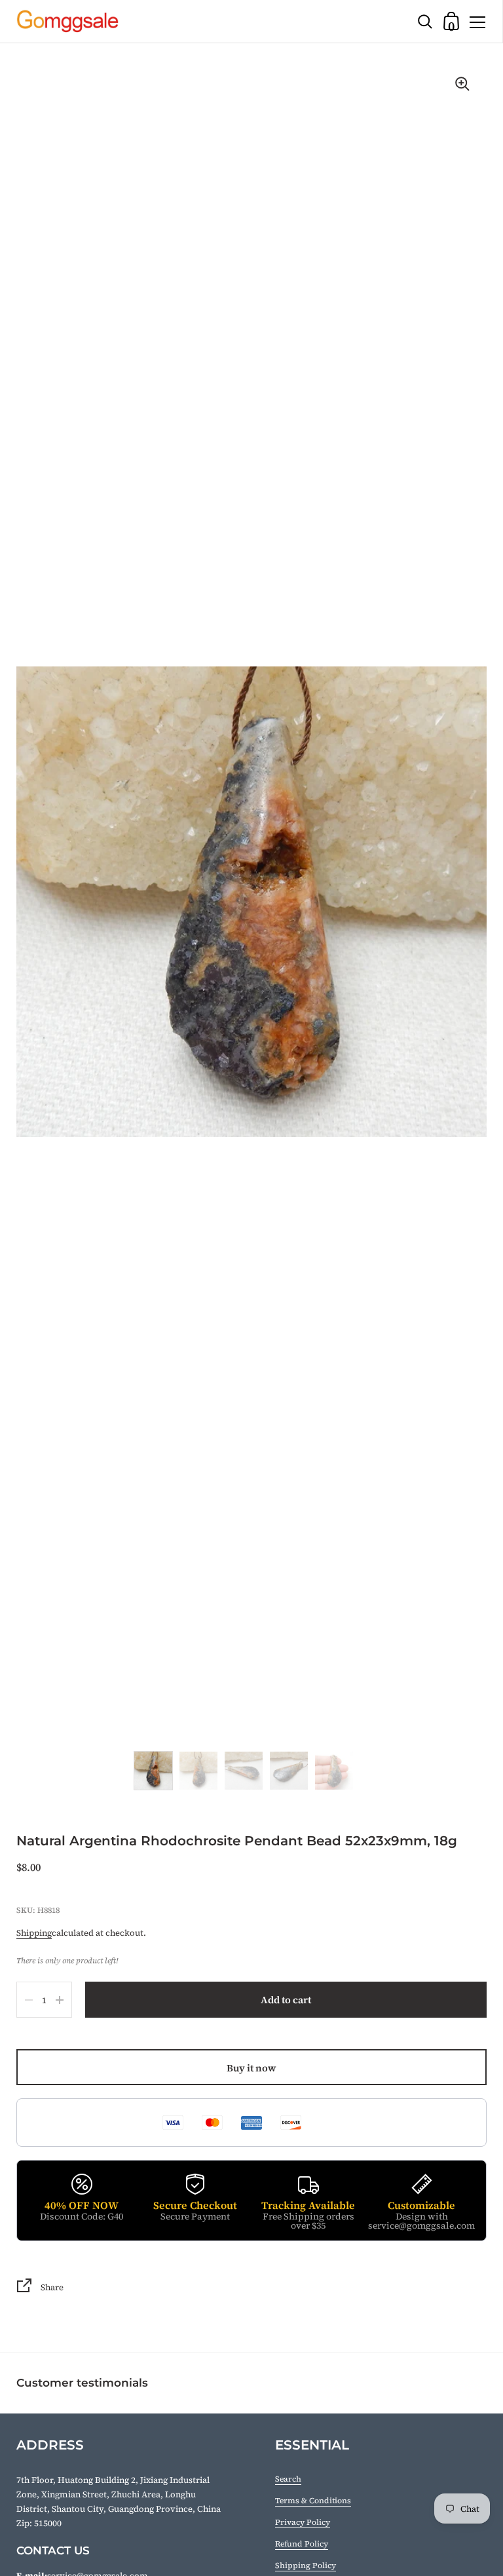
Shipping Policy (306, 2566)
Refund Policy (302, 2544)
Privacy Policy (303, 2522)
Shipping (34, 1933)
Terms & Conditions (313, 2501)
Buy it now (251, 2068)
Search (288, 2479)
